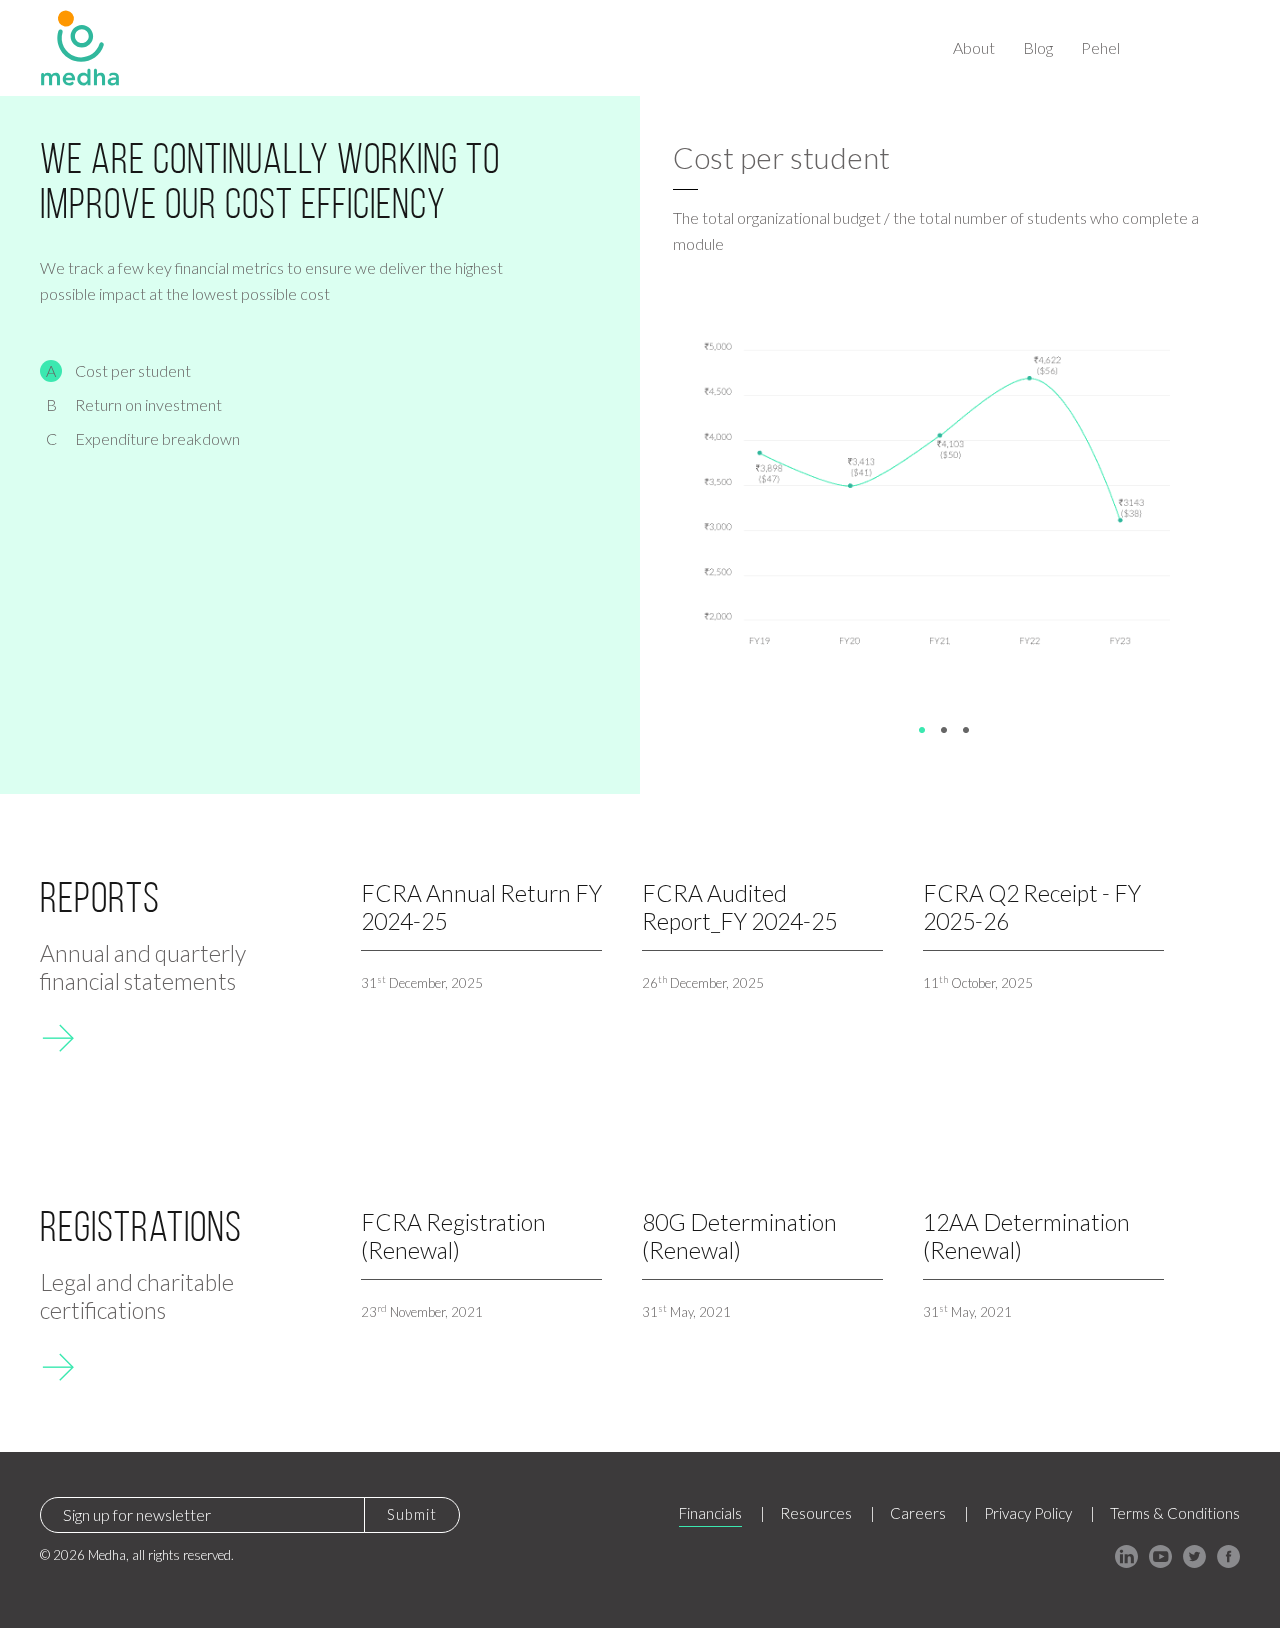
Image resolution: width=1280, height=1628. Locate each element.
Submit (412, 1514)
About (974, 47)
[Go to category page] (57, 1035)
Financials (710, 1513)
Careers (918, 1513)
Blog (1038, 47)
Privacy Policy (1028, 1513)
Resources (816, 1513)
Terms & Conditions (1175, 1513)
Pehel (1100, 47)
